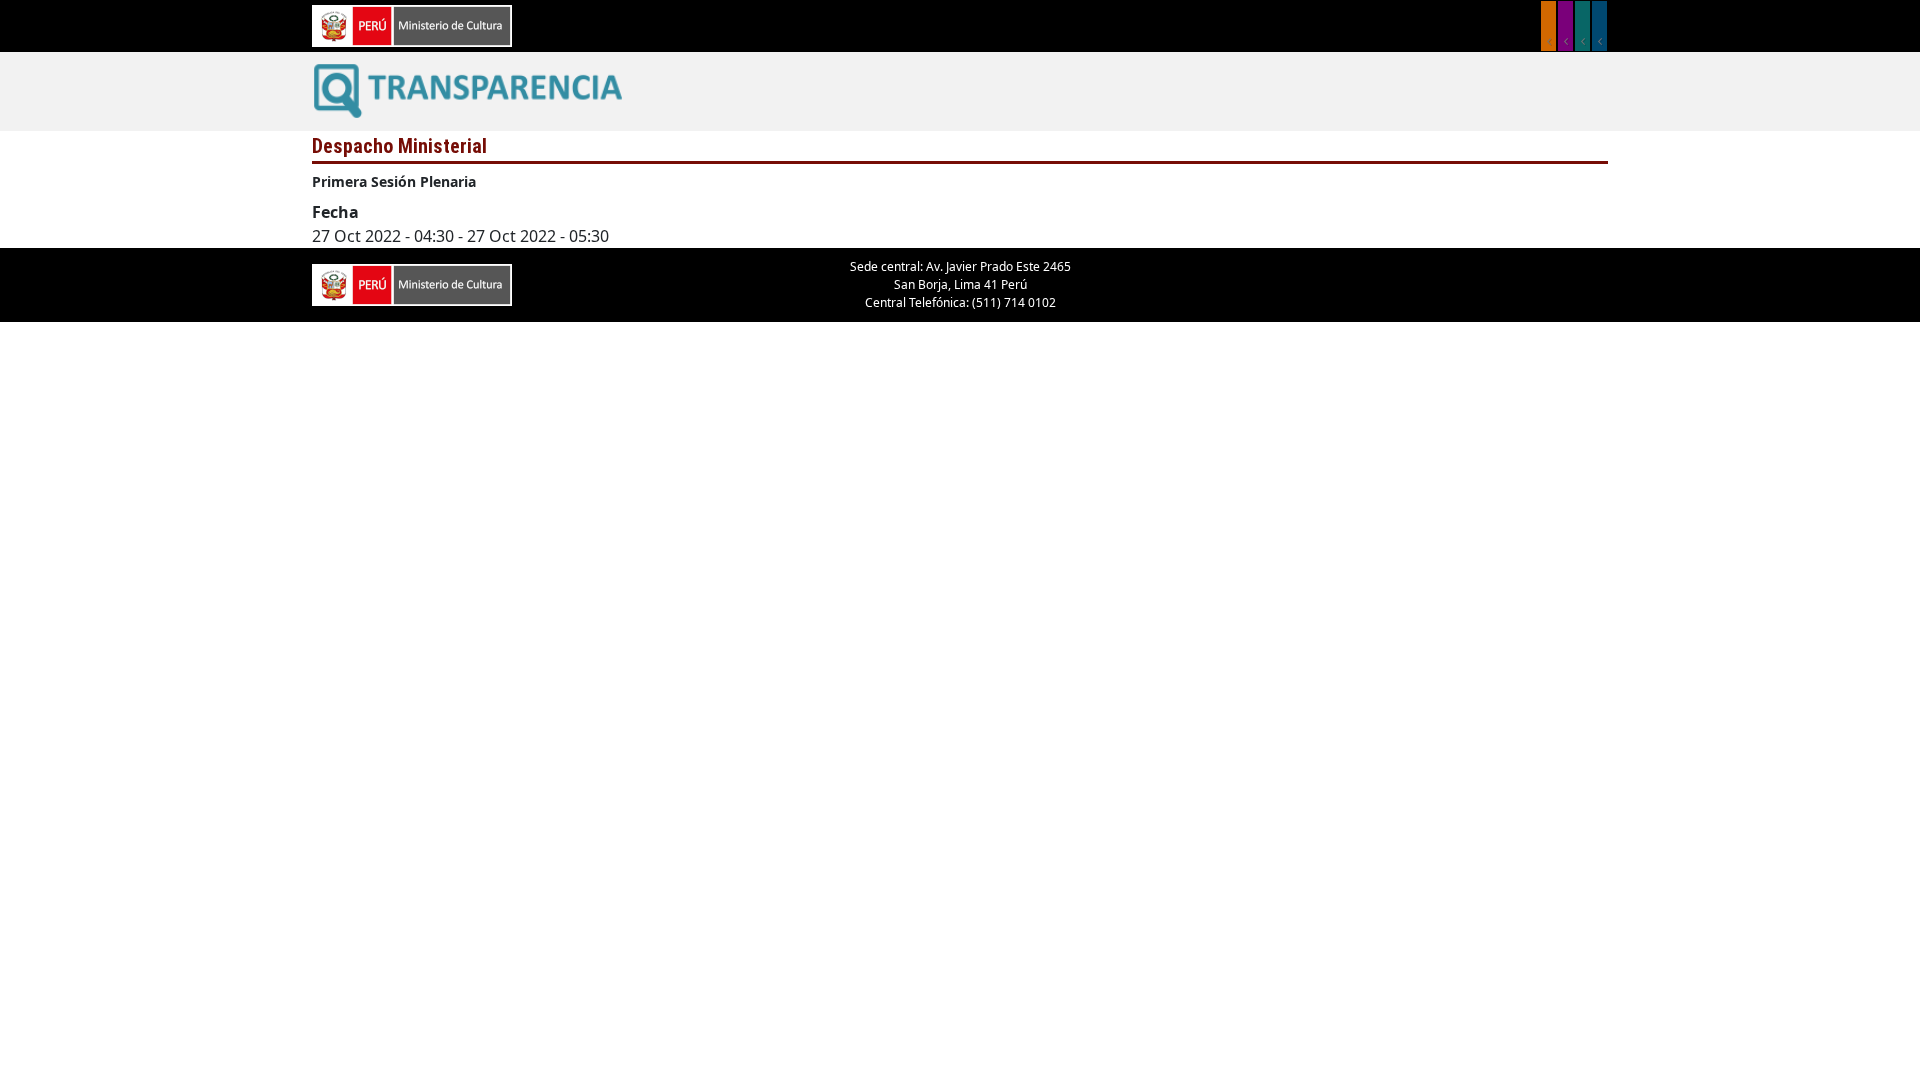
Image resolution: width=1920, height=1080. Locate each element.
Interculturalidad (1582, 26)
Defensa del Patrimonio (1599, 26)
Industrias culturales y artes (1565, 26)
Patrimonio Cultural (1548, 26)
